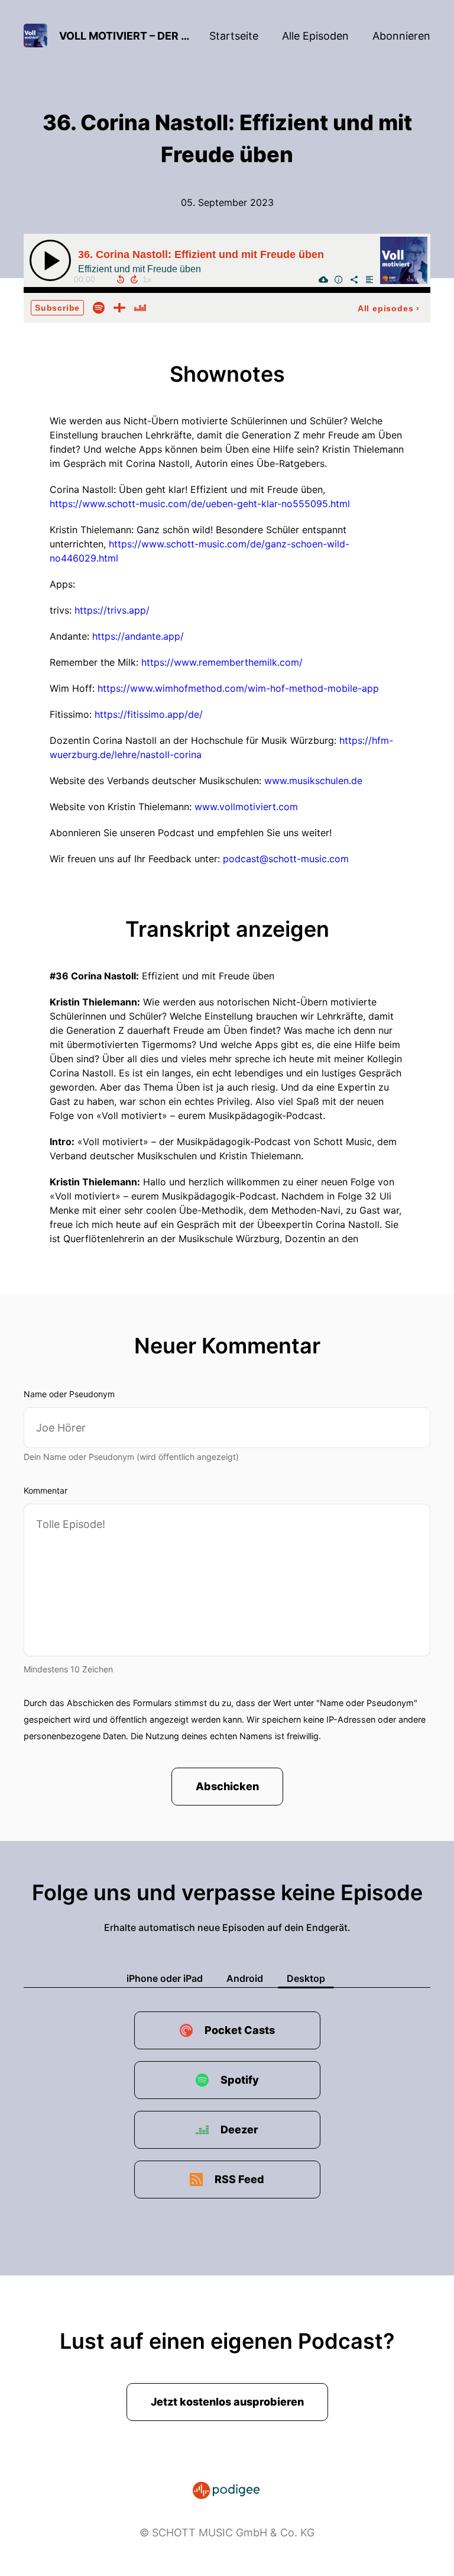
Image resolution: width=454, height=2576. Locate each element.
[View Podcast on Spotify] (99, 307)
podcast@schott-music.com (286, 859)
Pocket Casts (240, 2030)
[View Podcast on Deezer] (140, 307)
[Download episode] (323, 279)
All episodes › (389, 308)
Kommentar (46, 1490)
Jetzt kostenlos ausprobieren (227, 2402)
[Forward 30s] (134, 279)
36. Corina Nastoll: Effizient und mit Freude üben (201, 254)
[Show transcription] (369, 279)
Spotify (240, 2080)
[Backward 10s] (121, 279)
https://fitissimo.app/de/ (149, 714)
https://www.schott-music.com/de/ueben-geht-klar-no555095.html (200, 504)
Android (245, 1978)
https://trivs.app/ (112, 610)
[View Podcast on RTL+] (119, 307)
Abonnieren (401, 36)
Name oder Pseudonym (69, 1394)
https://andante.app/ (138, 636)
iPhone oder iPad (165, 1978)
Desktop (306, 1978)
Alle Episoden (315, 36)
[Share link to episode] (354, 279)
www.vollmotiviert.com (246, 807)
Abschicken (227, 1786)
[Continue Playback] (50, 260)
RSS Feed (239, 2179)
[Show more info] (339, 279)
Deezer (239, 2130)
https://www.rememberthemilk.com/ (222, 662)
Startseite (234, 36)
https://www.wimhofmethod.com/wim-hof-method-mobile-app (238, 688)
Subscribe (57, 308)
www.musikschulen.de (313, 781)
